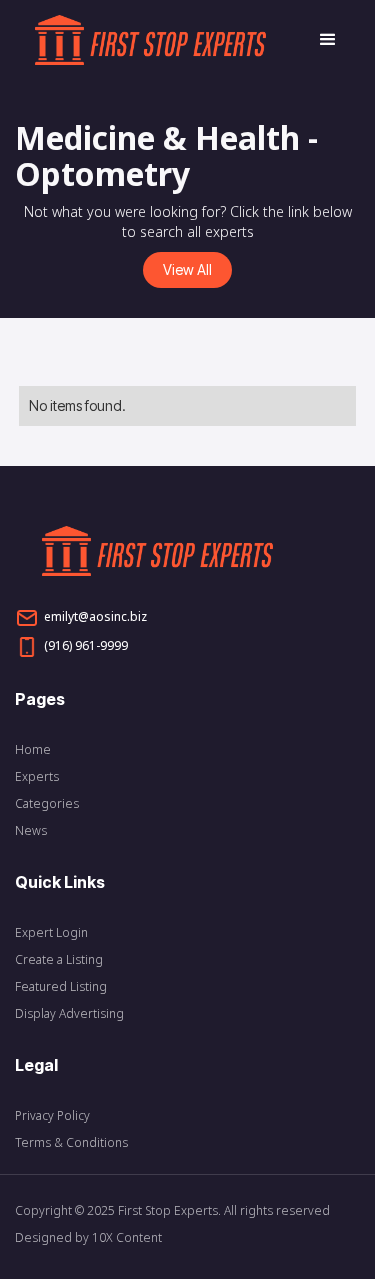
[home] (166, 40)
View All (187, 269)
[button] (319, 40)
